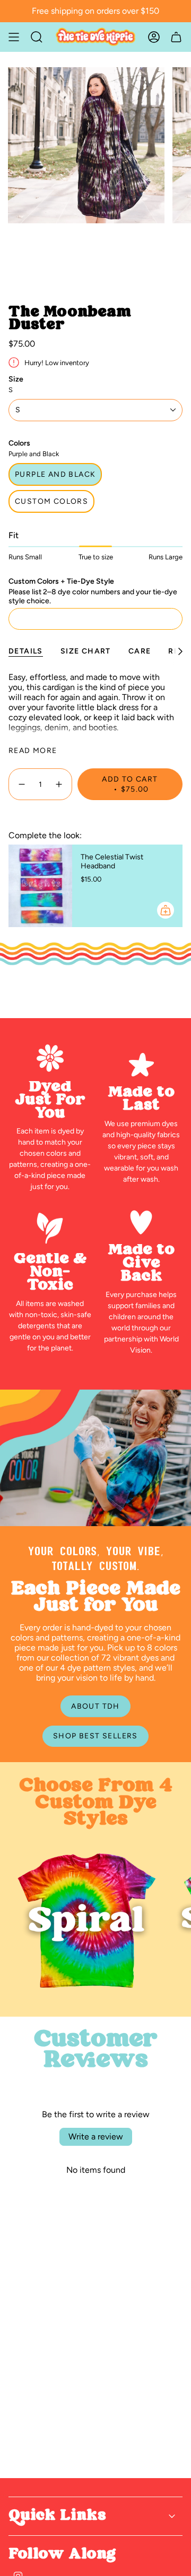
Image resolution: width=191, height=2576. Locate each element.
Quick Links (57, 2516)
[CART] (176, 37)
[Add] (166, 910)
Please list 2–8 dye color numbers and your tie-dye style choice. (93, 596)
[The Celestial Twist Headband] (40, 886)
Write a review (96, 2137)
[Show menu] (14, 37)
